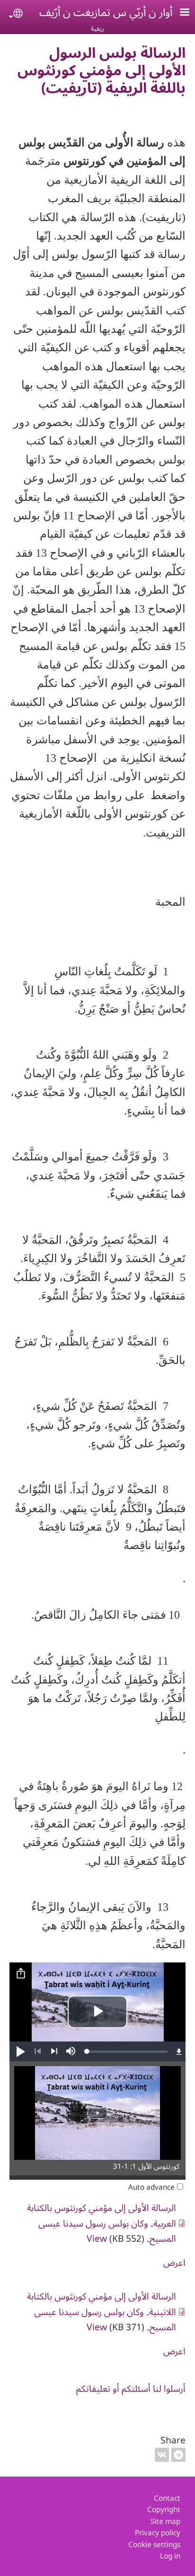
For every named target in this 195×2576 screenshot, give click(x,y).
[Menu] (179, 13)
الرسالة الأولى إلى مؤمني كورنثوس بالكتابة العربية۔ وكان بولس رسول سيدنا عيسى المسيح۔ (102, 2223)
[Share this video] (21, 1974)
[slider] (127, 2051)
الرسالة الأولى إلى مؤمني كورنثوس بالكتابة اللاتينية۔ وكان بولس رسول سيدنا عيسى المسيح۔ (102, 2311)
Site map (165, 2521)
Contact (167, 2498)
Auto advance (151, 2187)
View (97, 2238)
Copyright (164, 2509)
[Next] (54, 2051)
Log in (170, 2556)
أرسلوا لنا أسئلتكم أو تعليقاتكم (131, 2388)
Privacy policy (158, 2533)
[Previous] (38, 2051)
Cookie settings (154, 2545)
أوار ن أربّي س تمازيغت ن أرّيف (106, 12)
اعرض (174, 2262)
